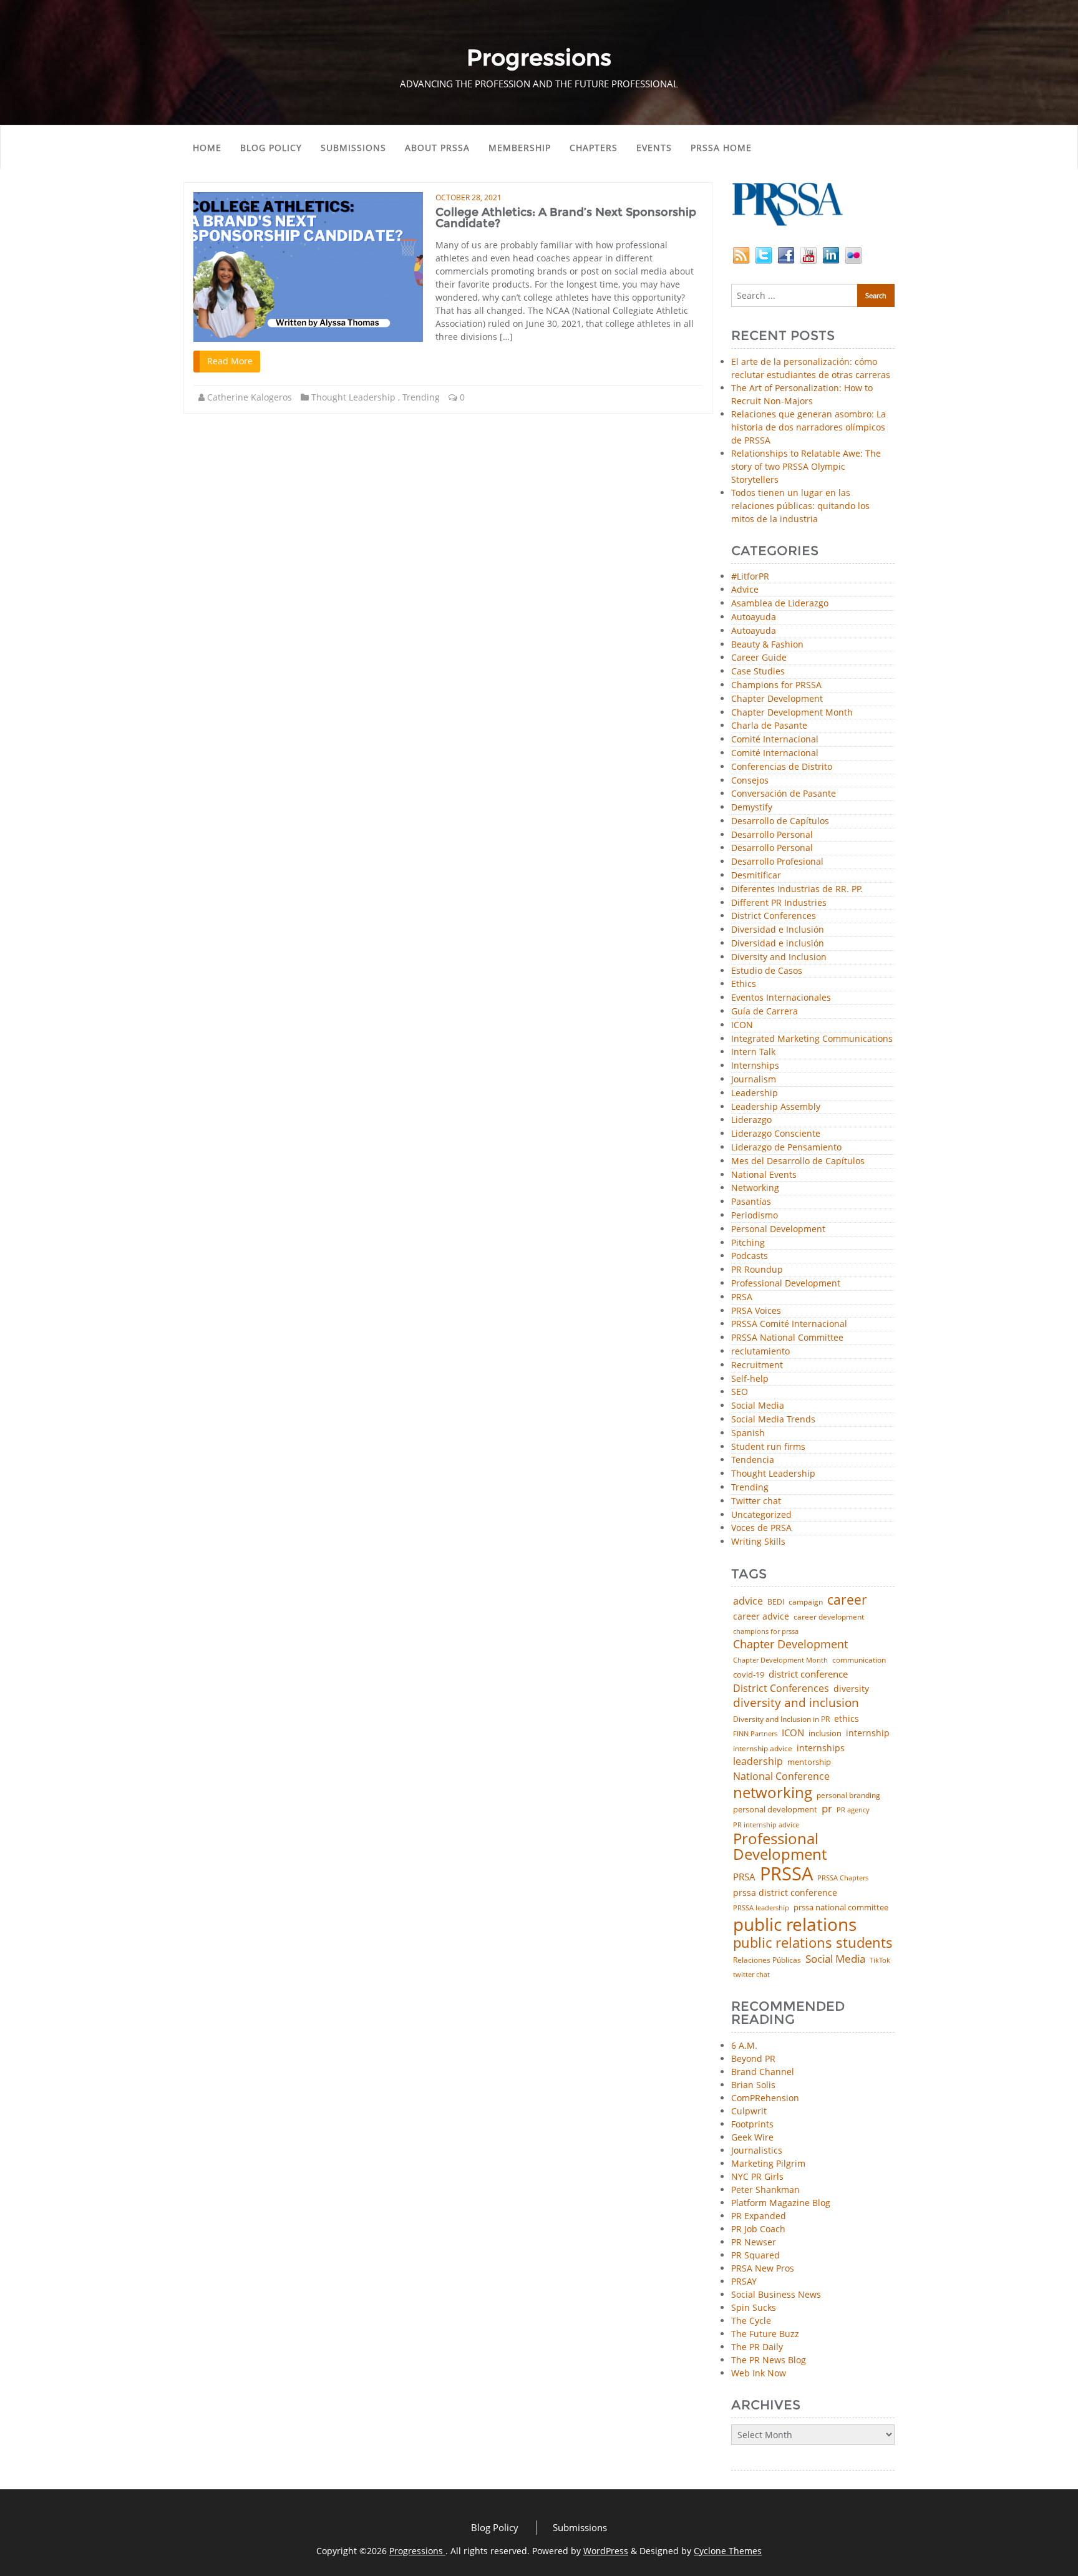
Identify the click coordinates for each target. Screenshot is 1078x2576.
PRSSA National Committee (787, 1338)
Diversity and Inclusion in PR (781, 1719)
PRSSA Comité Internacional (789, 1324)
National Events (764, 1175)
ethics (847, 1719)
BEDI (776, 1602)
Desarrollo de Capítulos (780, 821)
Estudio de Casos (767, 971)
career (847, 1600)
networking (773, 1792)
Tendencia (753, 1460)
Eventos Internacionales (781, 998)
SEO (740, 1392)
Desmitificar (756, 876)
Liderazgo (751, 1120)
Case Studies (758, 672)
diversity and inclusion (796, 1703)
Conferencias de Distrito (782, 767)
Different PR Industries (779, 903)
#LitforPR (750, 577)
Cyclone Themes (728, 2551)
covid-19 (749, 1675)
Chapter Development (777, 699)
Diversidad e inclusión (778, 944)
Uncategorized (761, 1515)
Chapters (594, 148)
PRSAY (744, 2281)
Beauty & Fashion (767, 645)
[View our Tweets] (764, 254)
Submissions (353, 148)
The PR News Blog (769, 2360)
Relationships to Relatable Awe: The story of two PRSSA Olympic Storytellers (806, 466)
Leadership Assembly (776, 1107)
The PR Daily (757, 2347)
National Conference (781, 1776)
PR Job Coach (758, 2229)
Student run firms (768, 1447)
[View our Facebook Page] (786, 254)
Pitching (748, 1243)
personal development (775, 1810)
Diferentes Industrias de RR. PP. (797, 889)
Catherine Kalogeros (250, 397)
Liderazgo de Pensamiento (786, 1148)
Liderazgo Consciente (776, 1134)
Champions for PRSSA (776, 685)
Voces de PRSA (761, 1528)
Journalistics (757, 2150)
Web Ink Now (759, 2373)
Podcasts (750, 1256)
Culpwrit (749, 2111)
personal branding (848, 1796)
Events (654, 148)
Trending (421, 397)
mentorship (809, 1762)
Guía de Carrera (765, 1012)
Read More (230, 361)
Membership (520, 148)
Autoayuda (754, 617)
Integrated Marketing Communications (812, 1039)
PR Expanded (759, 2216)
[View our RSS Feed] (741, 254)
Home (207, 148)
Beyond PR (753, 2058)
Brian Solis (753, 2085)
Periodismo (755, 1216)
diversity (851, 1689)
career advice (761, 1616)
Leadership (755, 1093)
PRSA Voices (756, 1311)
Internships (755, 1066)
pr (827, 1808)
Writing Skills (758, 1542)
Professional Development (786, 1284)
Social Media (758, 1406)
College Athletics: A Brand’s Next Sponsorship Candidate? (566, 218)
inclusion (825, 1733)
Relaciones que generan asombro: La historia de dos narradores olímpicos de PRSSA (808, 427)
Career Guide (759, 658)
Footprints (752, 2124)
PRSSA (786, 1874)
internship (868, 1733)
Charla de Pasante (769, 726)
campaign (806, 1602)
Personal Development (778, 1229)
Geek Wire (752, 2137)
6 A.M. (744, 2045)
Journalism (754, 1080)
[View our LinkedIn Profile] (831, 254)
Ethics (744, 984)
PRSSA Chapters (843, 1878)
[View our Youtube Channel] (808, 254)
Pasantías (751, 1202)
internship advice (763, 1749)
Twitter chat (756, 1501)
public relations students (813, 1943)
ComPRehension (765, 2098)
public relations (795, 1924)
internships (821, 1748)
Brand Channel (763, 2072)
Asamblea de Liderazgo (780, 604)
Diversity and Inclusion (779, 957)
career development (829, 1617)
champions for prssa (766, 1632)
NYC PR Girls (757, 2176)
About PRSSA (437, 148)
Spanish (748, 1433)
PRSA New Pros (763, 2268)
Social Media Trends (773, 1420)
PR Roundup (757, 1270)
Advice (745, 590)
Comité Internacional (775, 740)
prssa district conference (785, 1893)
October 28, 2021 (469, 197)
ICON (742, 1025)
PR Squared (755, 2255)
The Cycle (751, 2321)
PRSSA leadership (761, 1908)
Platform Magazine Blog (781, 2203)
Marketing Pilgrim (768, 2163)
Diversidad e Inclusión (778, 930)
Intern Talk (753, 1052)
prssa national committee (841, 1908)
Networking (755, 1188)
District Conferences (774, 916)
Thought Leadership (353, 397)
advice (748, 1601)
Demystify (752, 808)
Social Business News (776, 2294)
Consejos (750, 781)
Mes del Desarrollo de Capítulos (798, 1161)
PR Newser (754, 2242)
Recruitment (757, 1365)
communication (859, 1660)
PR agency (853, 1810)
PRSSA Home (721, 148)
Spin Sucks (754, 2307)
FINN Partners (755, 1733)
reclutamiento (760, 1352)
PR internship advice (766, 1825)
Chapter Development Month (792, 713)
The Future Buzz (765, 2334)
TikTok (880, 1960)
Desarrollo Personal (772, 835)
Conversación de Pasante (784, 794)
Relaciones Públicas (767, 1960)
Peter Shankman (765, 2190)
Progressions (417, 2551)
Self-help (750, 1379)
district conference (808, 1674)
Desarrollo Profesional (777, 862)
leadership (758, 1762)
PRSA (742, 1297)
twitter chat (751, 1975)
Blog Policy (271, 148)
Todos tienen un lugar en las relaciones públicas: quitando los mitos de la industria (800, 506)
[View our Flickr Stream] (853, 254)
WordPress (606, 2551)
